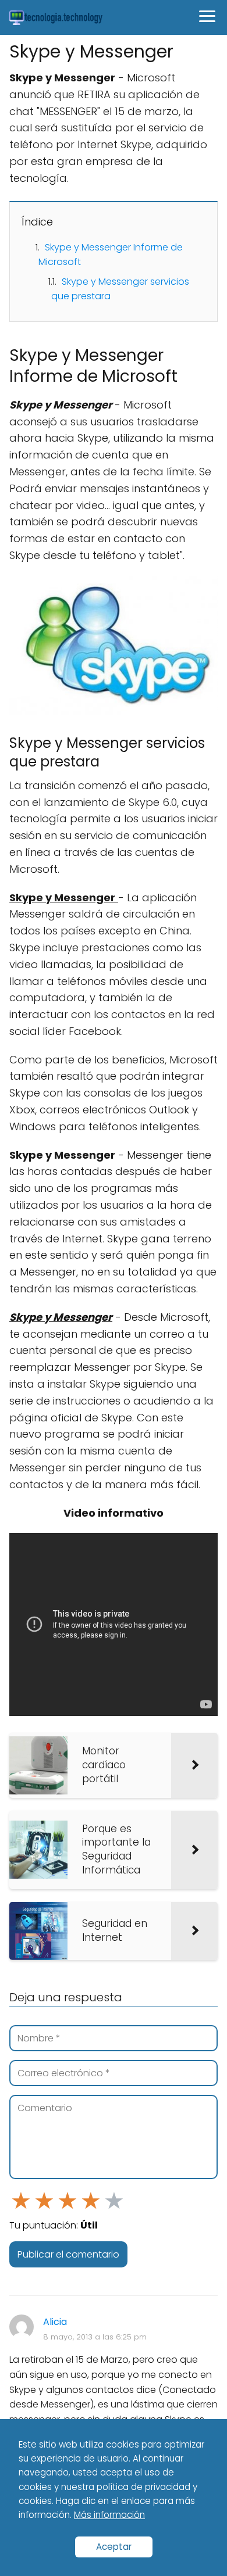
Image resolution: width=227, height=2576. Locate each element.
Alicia (55, 2322)
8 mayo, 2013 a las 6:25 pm (95, 2337)
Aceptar (114, 2547)
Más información (109, 2515)
